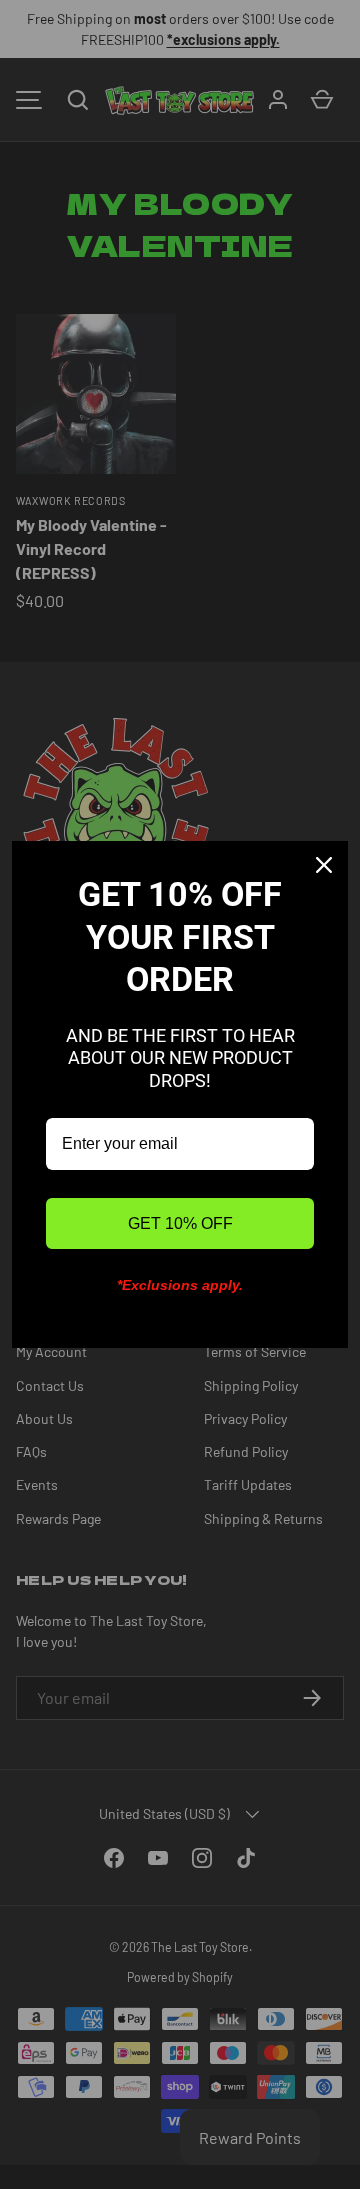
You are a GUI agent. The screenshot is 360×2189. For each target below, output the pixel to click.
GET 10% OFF (180, 1223)
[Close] (324, 865)
